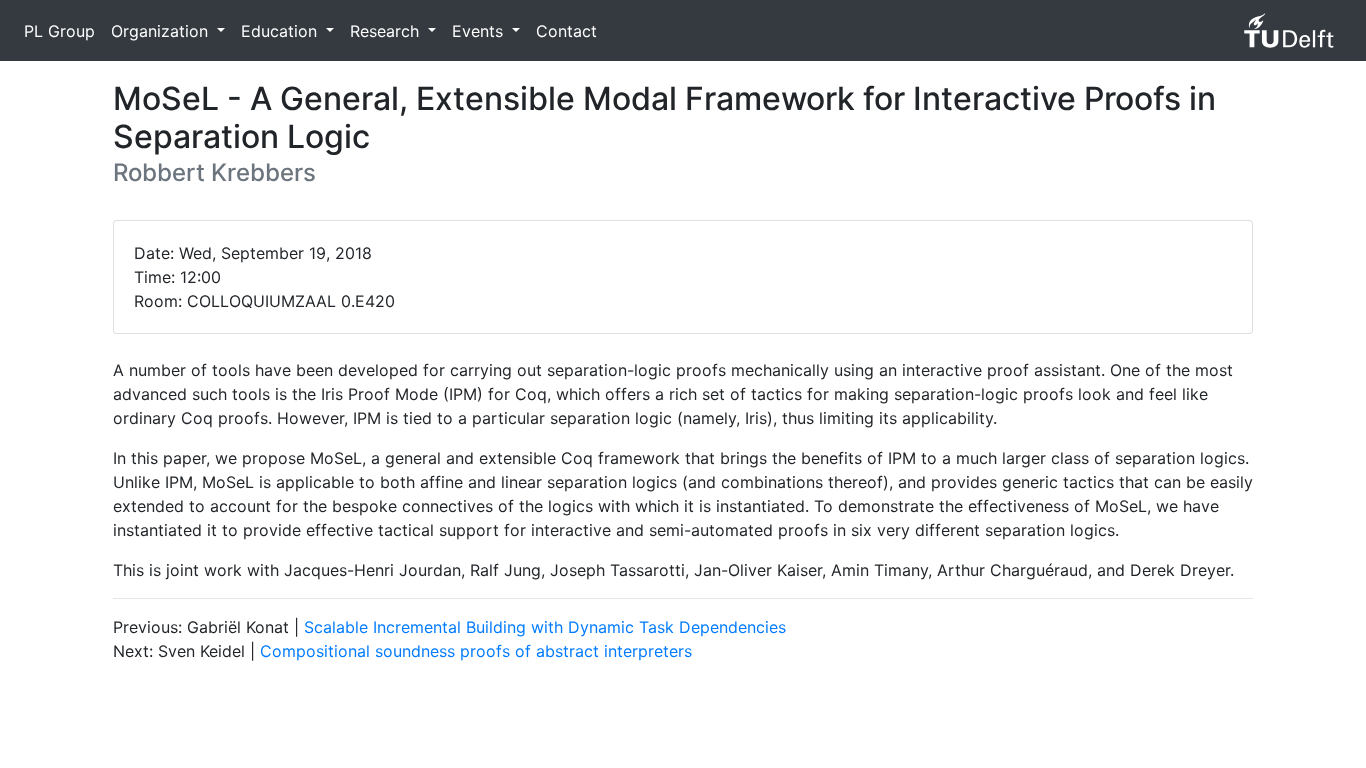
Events (480, 31)
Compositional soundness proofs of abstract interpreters (476, 651)
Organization (162, 31)
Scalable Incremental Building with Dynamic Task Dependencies (545, 627)
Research (387, 31)
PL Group (59, 31)
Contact (566, 31)
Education (281, 31)
